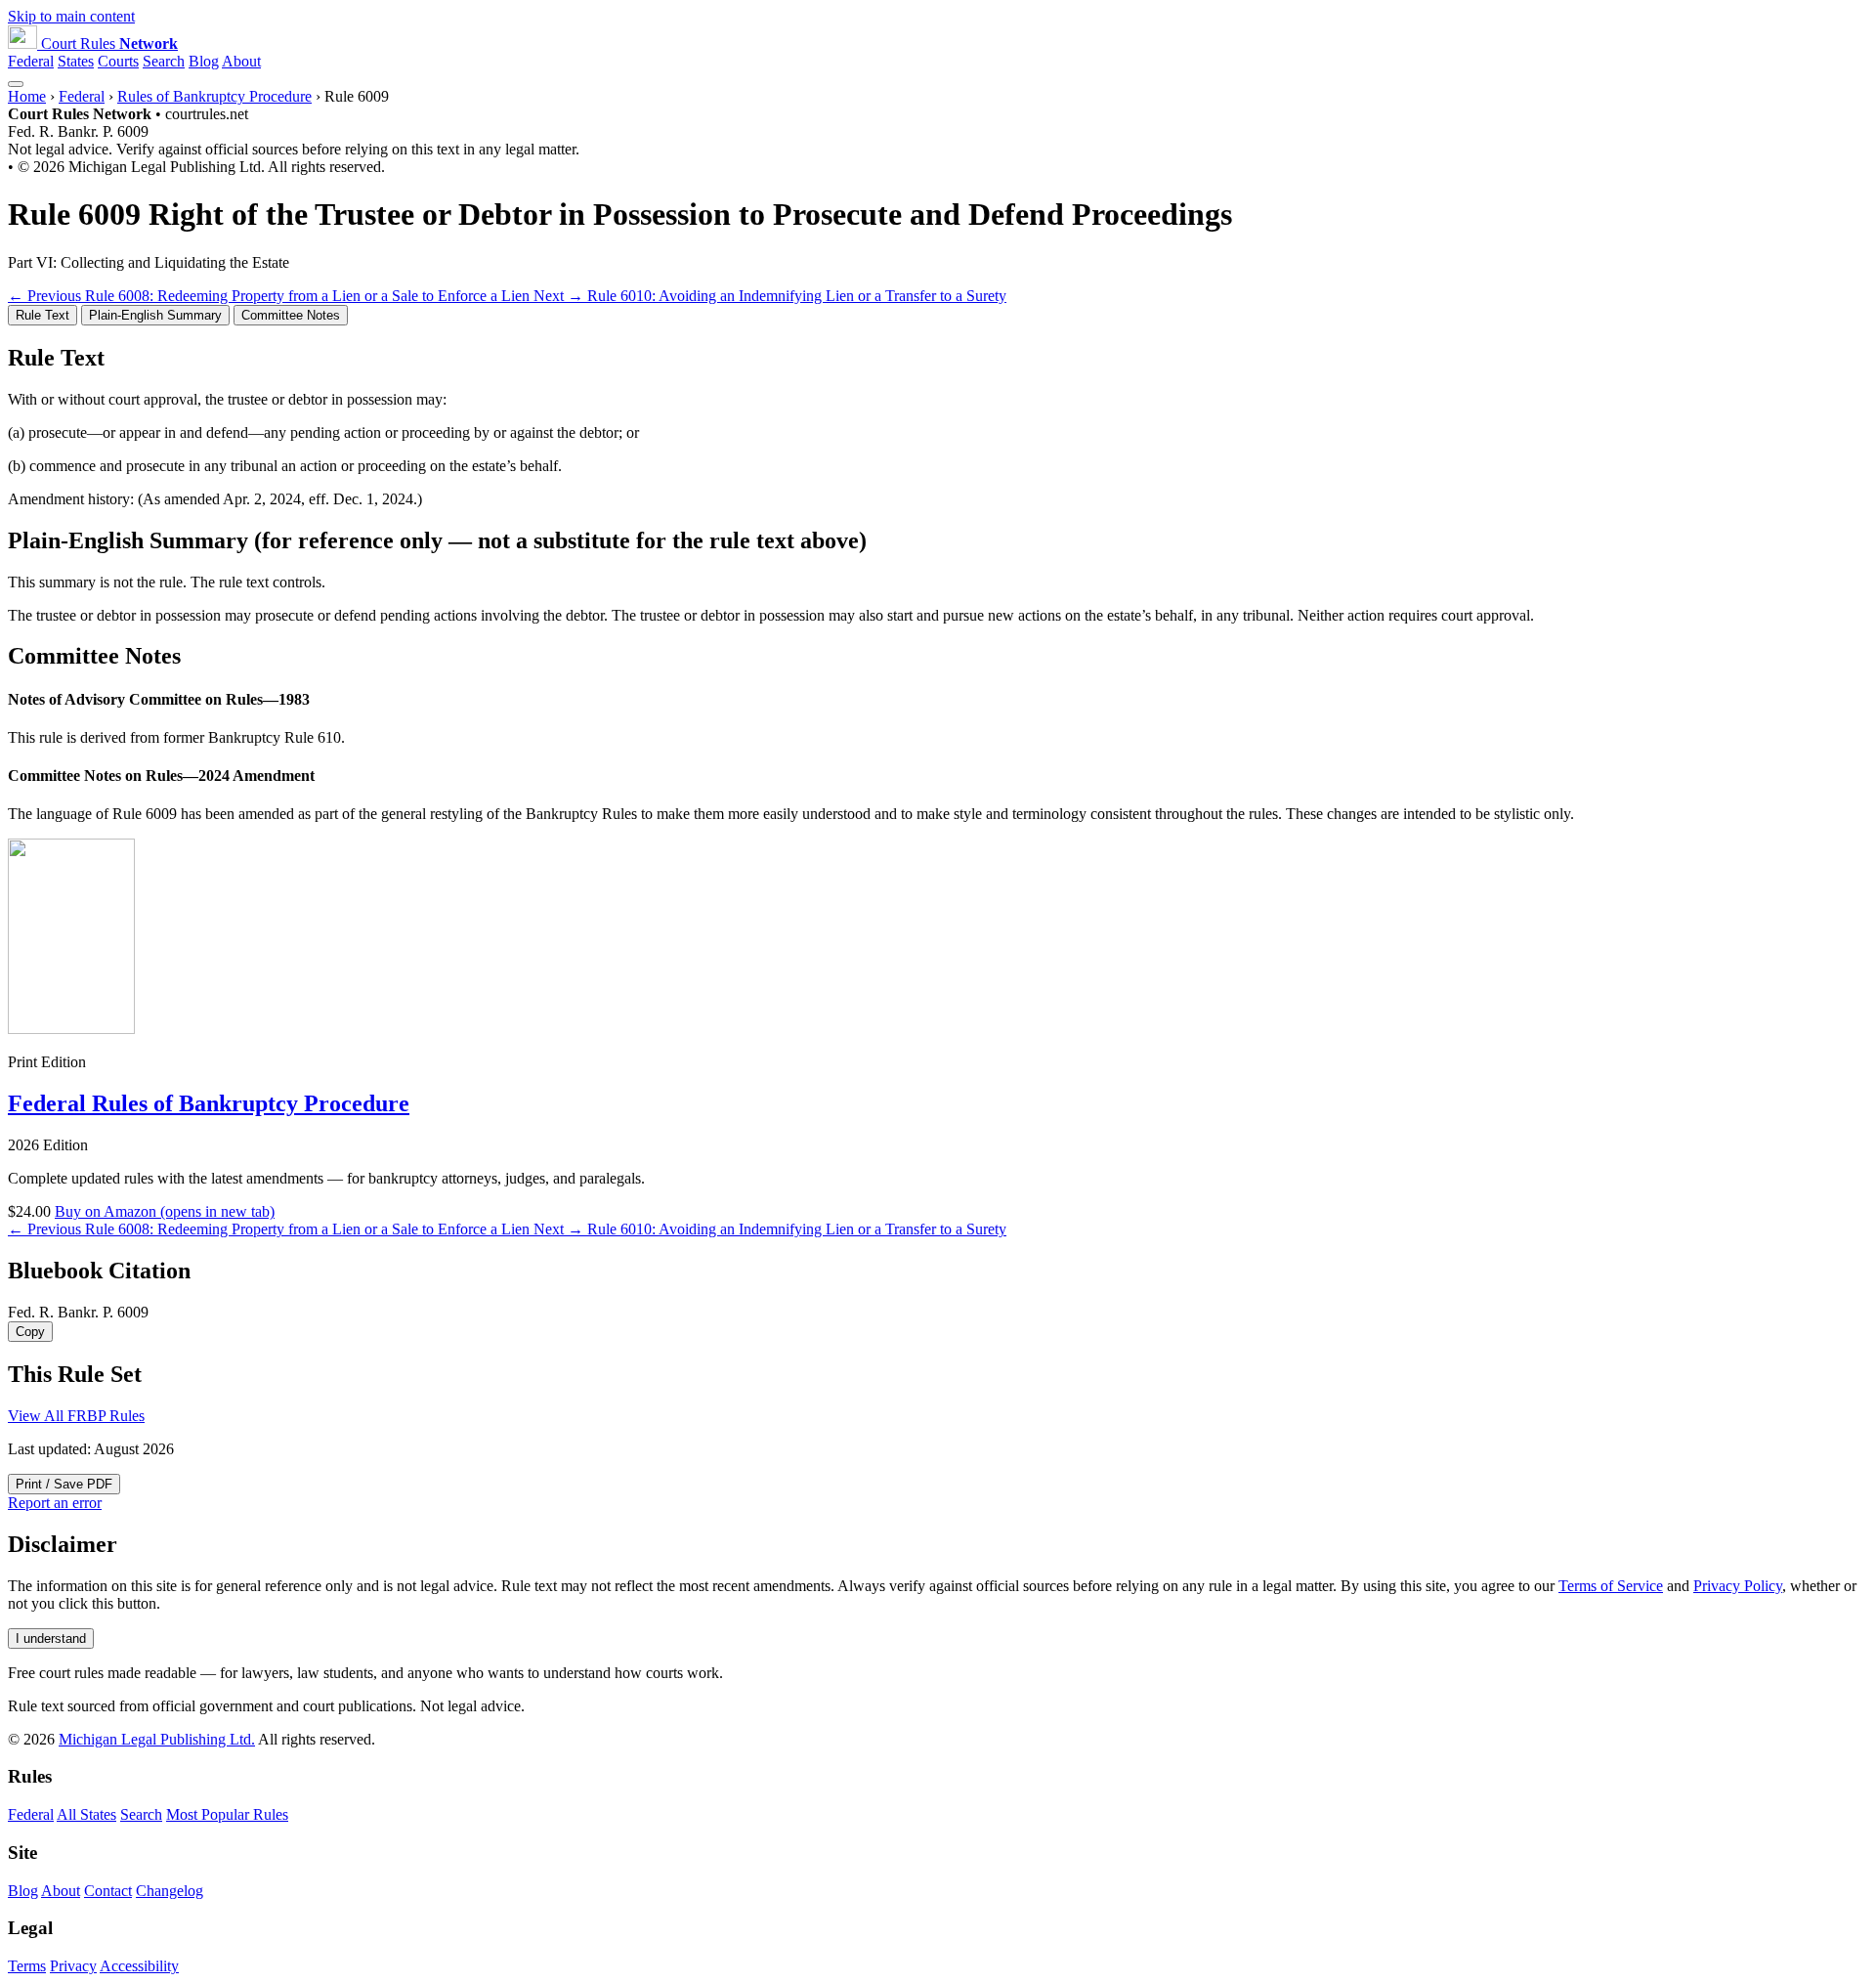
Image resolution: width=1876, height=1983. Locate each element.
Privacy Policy (1738, 1586)
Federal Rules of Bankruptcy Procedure (209, 1103)
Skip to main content (71, 16)
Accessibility (139, 1966)
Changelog (170, 1891)
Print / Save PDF (64, 1484)
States (76, 61)
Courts (118, 61)
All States (86, 1814)
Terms (27, 1966)
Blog (204, 61)
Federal (31, 61)
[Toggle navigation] (16, 84)
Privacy (73, 1966)
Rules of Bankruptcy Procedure (214, 96)
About (241, 61)
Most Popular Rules (227, 1814)
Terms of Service (1611, 1586)
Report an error (55, 1503)
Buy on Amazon (165, 1211)
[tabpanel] (938, 427)
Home (27, 96)
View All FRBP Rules (76, 1416)
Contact (108, 1891)
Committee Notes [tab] (291, 315)
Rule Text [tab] (43, 315)
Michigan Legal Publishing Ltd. (157, 1739)
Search (164, 61)
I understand (51, 1638)
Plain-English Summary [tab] (155, 315)
